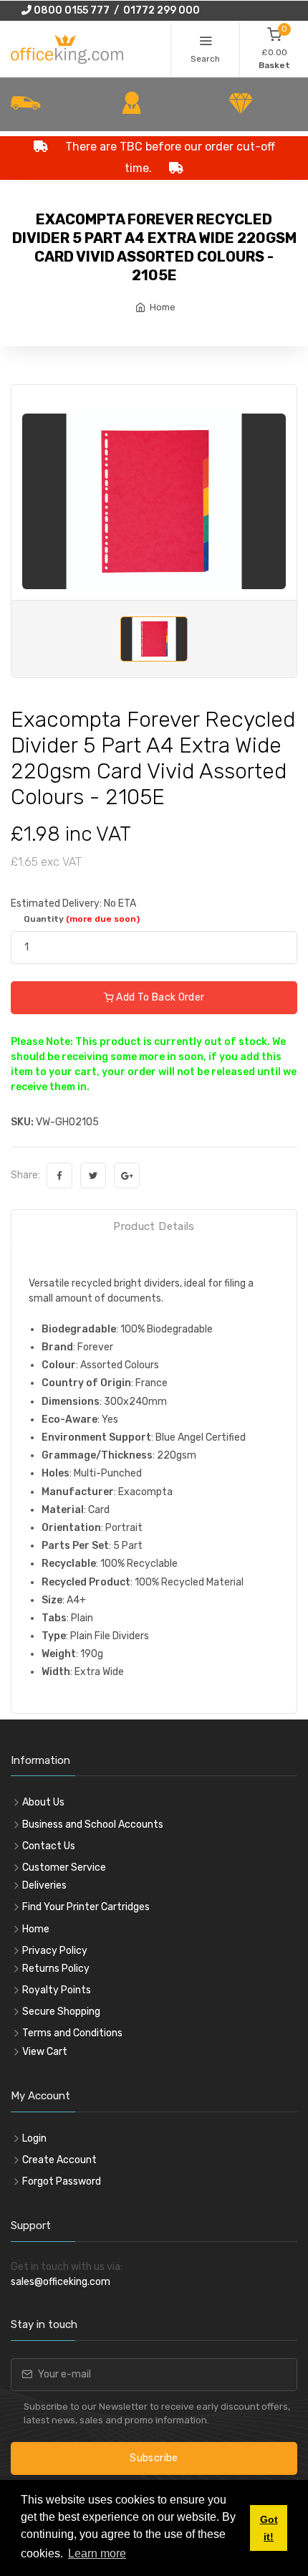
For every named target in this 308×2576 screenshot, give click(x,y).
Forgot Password (62, 2181)
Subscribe (154, 2458)
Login (34, 2138)
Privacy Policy (55, 1951)
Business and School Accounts (93, 1824)
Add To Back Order (159, 997)
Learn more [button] (97, 2553)
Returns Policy (56, 1969)
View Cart (45, 2052)
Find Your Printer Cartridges (86, 1907)
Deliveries (44, 1885)
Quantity (82, 919)
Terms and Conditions (72, 2033)
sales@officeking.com (61, 2282)
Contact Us (49, 1846)
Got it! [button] (269, 2528)
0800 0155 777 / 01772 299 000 (116, 10)
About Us (43, 1802)
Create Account (59, 2160)
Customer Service (64, 1867)
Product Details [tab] (154, 1226)
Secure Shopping (61, 2012)
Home (163, 307)
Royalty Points (57, 1990)
